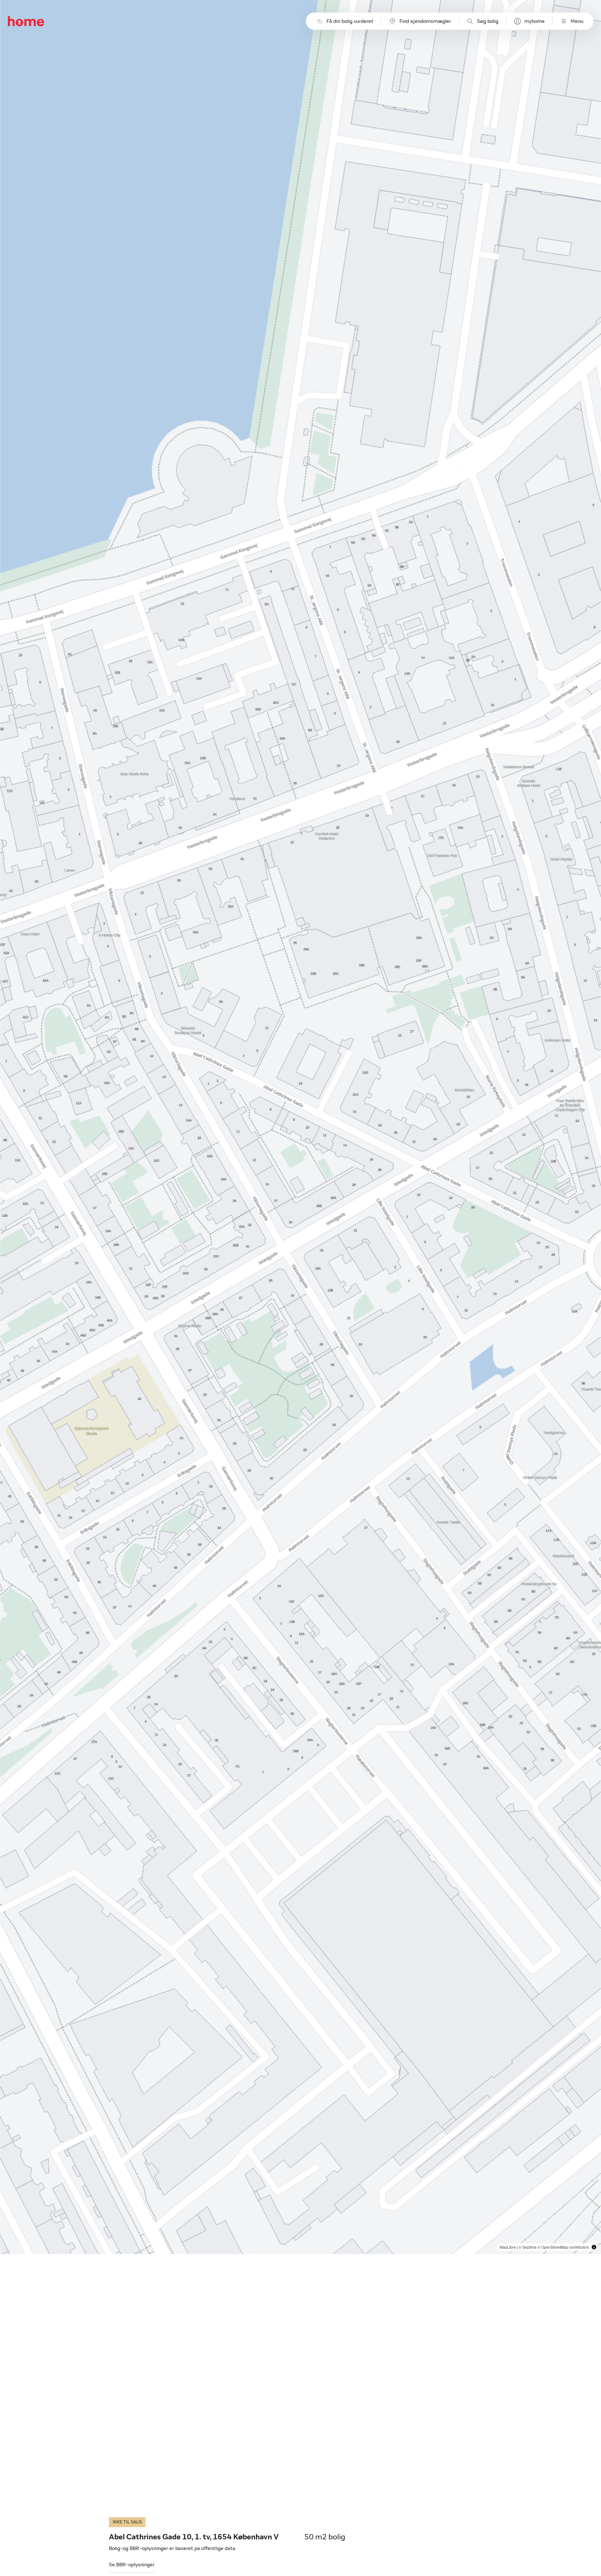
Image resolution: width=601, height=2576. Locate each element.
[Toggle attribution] (594, 2247)
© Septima (528, 2247)
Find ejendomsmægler (425, 21)
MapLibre (508, 2247)
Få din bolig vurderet (350, 21)
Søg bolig (488, 21)
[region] (301, 1127)
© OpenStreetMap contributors (563, 2247)
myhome (534, 21)
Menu (577, 21)
